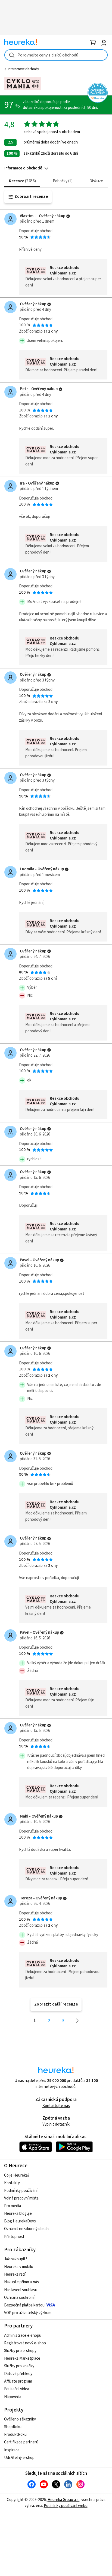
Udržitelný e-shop (19, 2458)
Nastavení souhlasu (21, 2290)
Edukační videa (17, 2389)
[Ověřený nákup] (68, 216)
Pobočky (62, 181)
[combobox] (56, 55)
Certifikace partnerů (21, 2442)
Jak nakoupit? (16, 2259)
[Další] (77, 2021)
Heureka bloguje (18, 2214)
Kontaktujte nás (56, 2106)
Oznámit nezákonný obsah (26, 2229)
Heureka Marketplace (22, 2358)
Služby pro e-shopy (20, 2351)
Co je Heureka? (17, 2175)
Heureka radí (15, 2274)
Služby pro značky (19, 2366)
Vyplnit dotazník (56, 2124)
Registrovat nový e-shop (25, 2343)
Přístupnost (14, 2237)
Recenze (22, 181)
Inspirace (12, 2450)
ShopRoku (13, 2427)
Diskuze (96, 181)
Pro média (13, 2206)
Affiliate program (18, 2381)
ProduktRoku (15, 2435)
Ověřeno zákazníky (20, 2419)
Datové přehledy (18, 2374)
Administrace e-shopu (23, 2336)
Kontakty (12, 2183)
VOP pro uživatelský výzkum (28, 2313)
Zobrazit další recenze (56, 2004)
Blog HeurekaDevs (20, 2221)
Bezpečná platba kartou (24, 2305)
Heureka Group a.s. (63, 2500)
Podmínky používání (21, 2191)
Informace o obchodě (23, 168)
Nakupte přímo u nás (21, 2282)
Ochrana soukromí (19, 2298)
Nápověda (13, 2397)
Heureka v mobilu (19, 2267)
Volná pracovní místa (21, 2198)
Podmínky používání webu (66, 2506)
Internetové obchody (23, 69)
